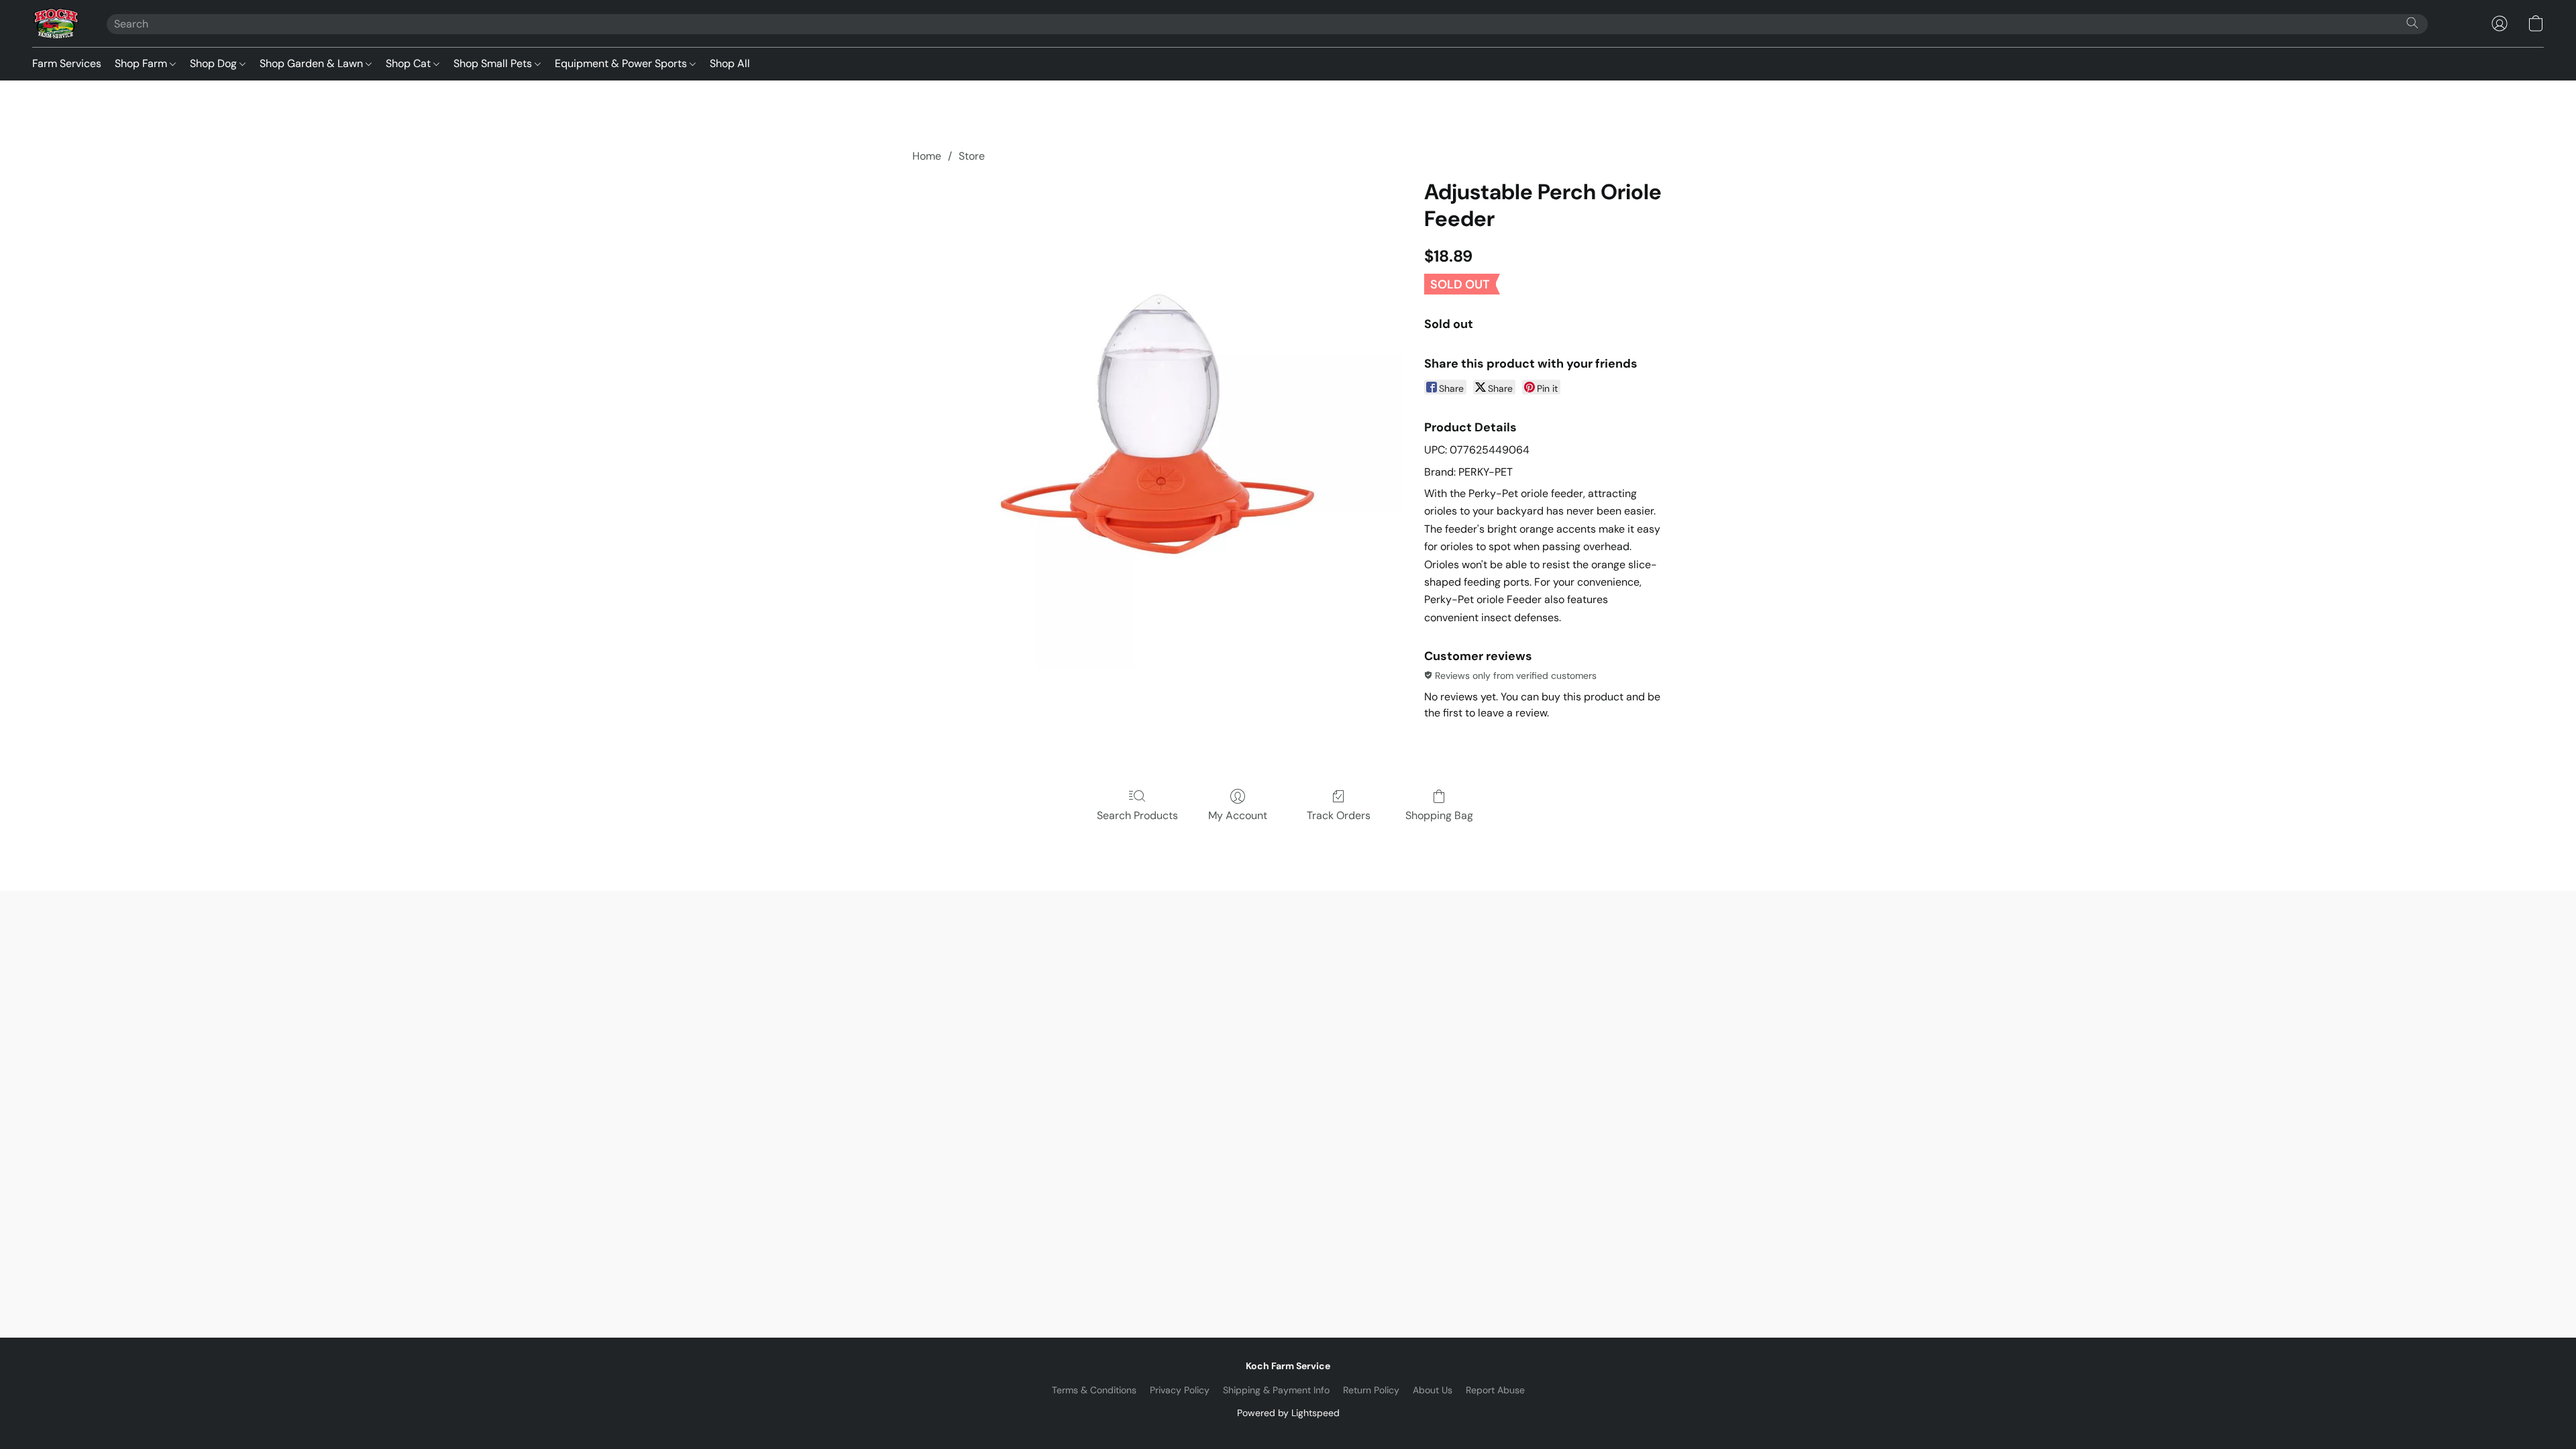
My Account (1238, 815)
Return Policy (1371, 1390)
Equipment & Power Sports (622, 63)
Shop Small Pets (494, 63)
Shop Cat (410, 63)
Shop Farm (142, 63)
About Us (1433, 1390)
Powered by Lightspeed (1288, 1413)
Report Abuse (1495, 1390)
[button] (56, 23)
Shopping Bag (1439, 815)
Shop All (730, 63)
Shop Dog (215, 63)
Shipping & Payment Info (1276, 1390)
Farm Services (67, 63)
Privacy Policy (1180, 1390)
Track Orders (1339, 815)
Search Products (1137, 815)
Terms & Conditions (1094, 1390)
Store (972, 156)
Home (927, 156)
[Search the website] (2412, 23)
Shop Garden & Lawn (313, 63)
